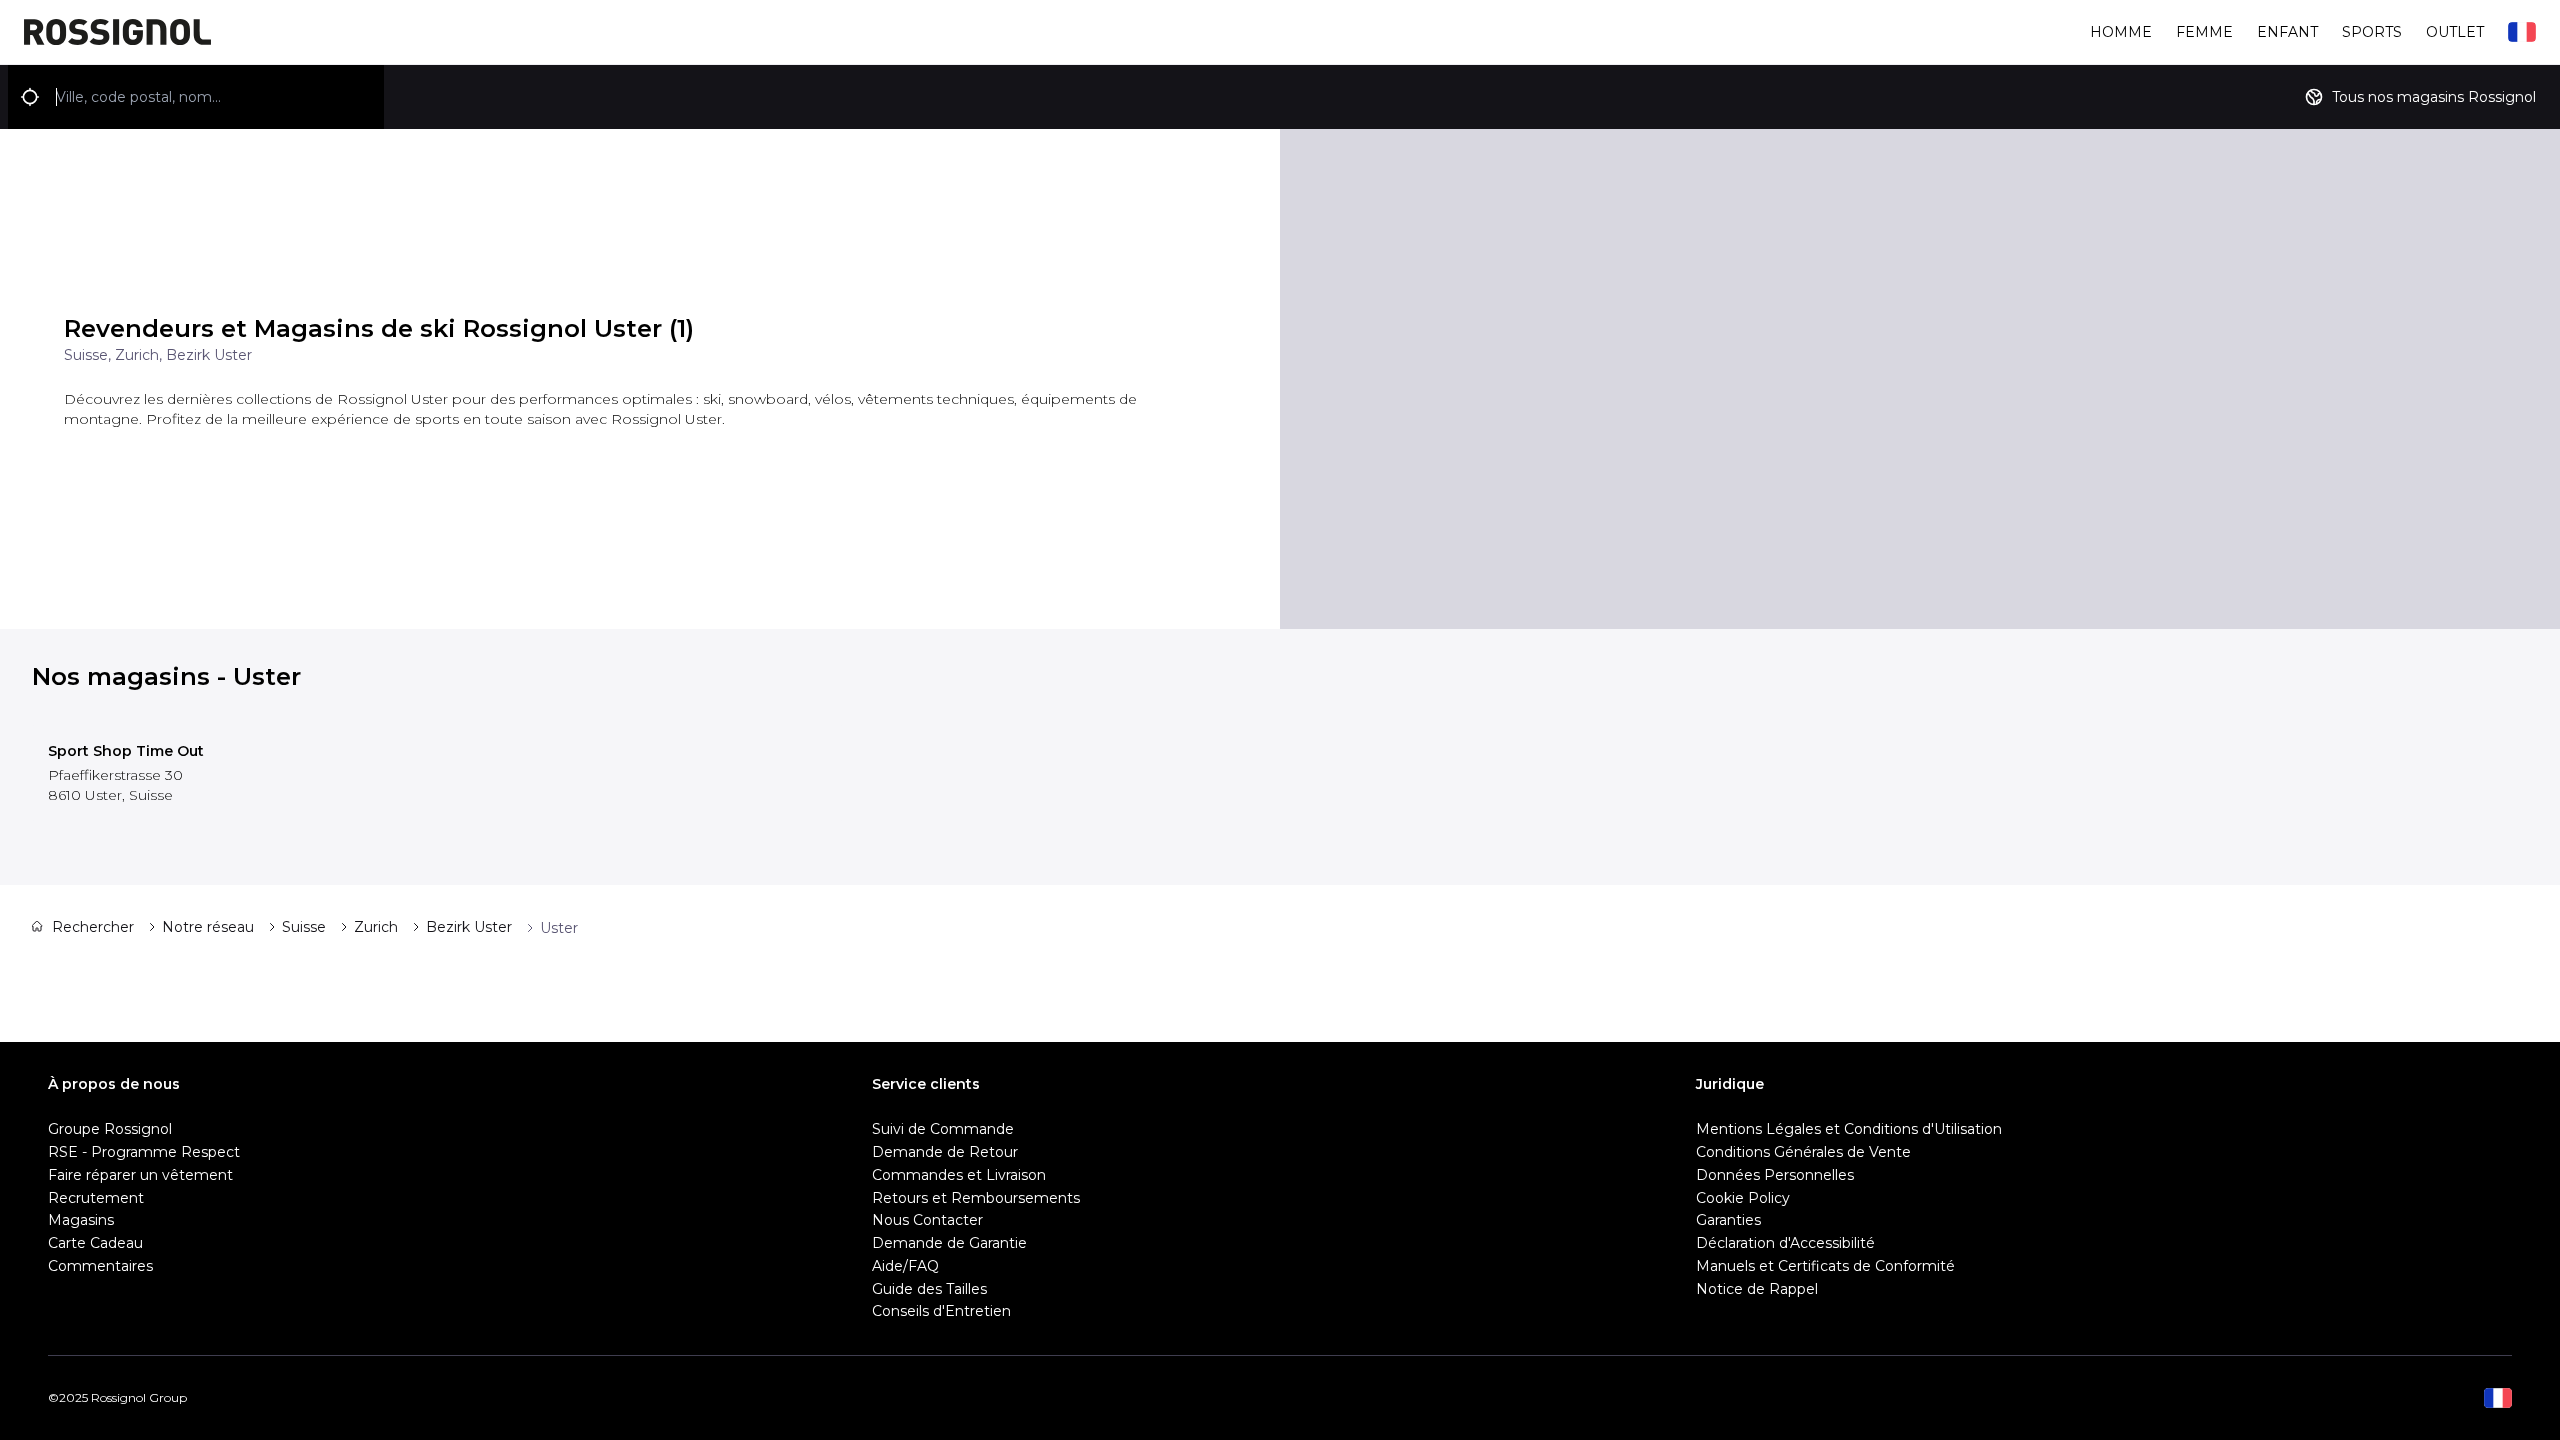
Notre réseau (208, 927)
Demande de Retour (945, 1152)
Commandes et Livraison (959, 1175)
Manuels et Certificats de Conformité (1825, 1266)
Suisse (304, 927)
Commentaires (100, 1266)
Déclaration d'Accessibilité (1785, 1243)
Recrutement (96, 1198)
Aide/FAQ (905, 1266)
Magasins (81, 1220)
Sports (2372, 32)
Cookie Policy (1743, 1198)
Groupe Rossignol (110, 1129)
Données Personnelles (1775, 1175)
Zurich (376, 927)
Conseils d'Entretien (941, 1311)
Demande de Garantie (949, 1243)
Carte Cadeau (95, 1243)
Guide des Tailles (929, 1289)
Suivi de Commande (943, 1129)
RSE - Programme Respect (144, 1152)
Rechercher (93, 927)
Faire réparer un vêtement (140, 1175)
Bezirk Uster (469, 927)
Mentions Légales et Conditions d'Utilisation (1849, 1129)
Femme (2204, 32)
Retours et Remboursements (976, 1198)
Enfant (2287, 32)
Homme (2121, 32)
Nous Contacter (927, 1220)
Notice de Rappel (1757, 1289)
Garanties (1728, 1220)
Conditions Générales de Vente (1803, 1152)
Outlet (2455, 32)
